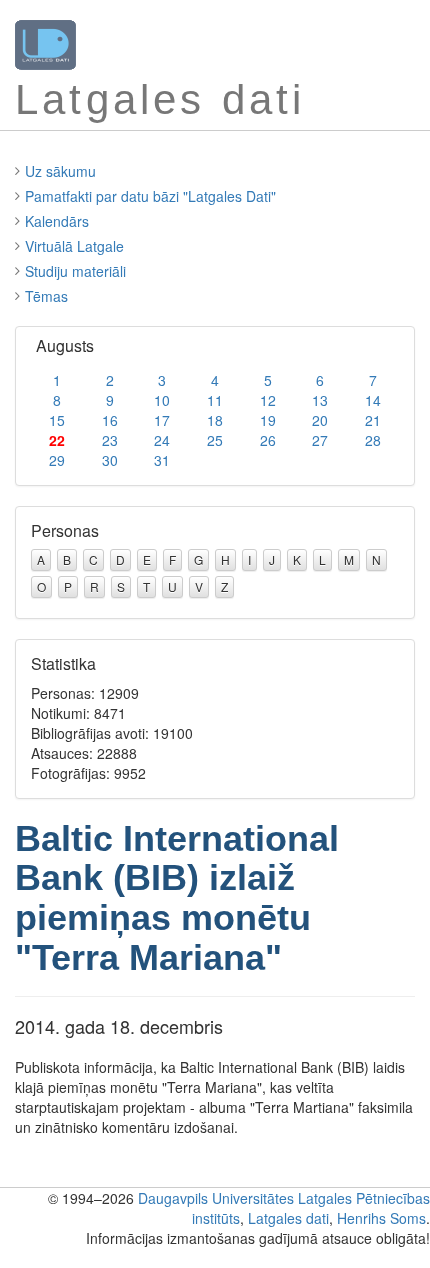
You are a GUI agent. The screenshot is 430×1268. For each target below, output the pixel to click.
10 (162, 400)
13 (320, 400)
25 (215, 440)
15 (57, 420)
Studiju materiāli (75, 271)
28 (373, 440)
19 (268, 420)
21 (373, 420)
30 (110, 460)
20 (320, 420)
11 (215, 400)
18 (215, 420)
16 (110, 420)
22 (57, 440)
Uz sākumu (60, 171)
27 (320, 440)
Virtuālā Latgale (74, 246)
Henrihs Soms (381, 1218)
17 (162, 420)
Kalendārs (57, 221)
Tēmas (46, 296)
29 (57, 460)
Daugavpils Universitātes (216, 1198)
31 (162, 460)
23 (110, 440)
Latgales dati (288, 1218)
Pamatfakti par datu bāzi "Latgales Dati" (150, 196)
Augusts (65, 345)
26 (268, 440)
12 (268, 400)
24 (162, 440)
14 (373, 400)
